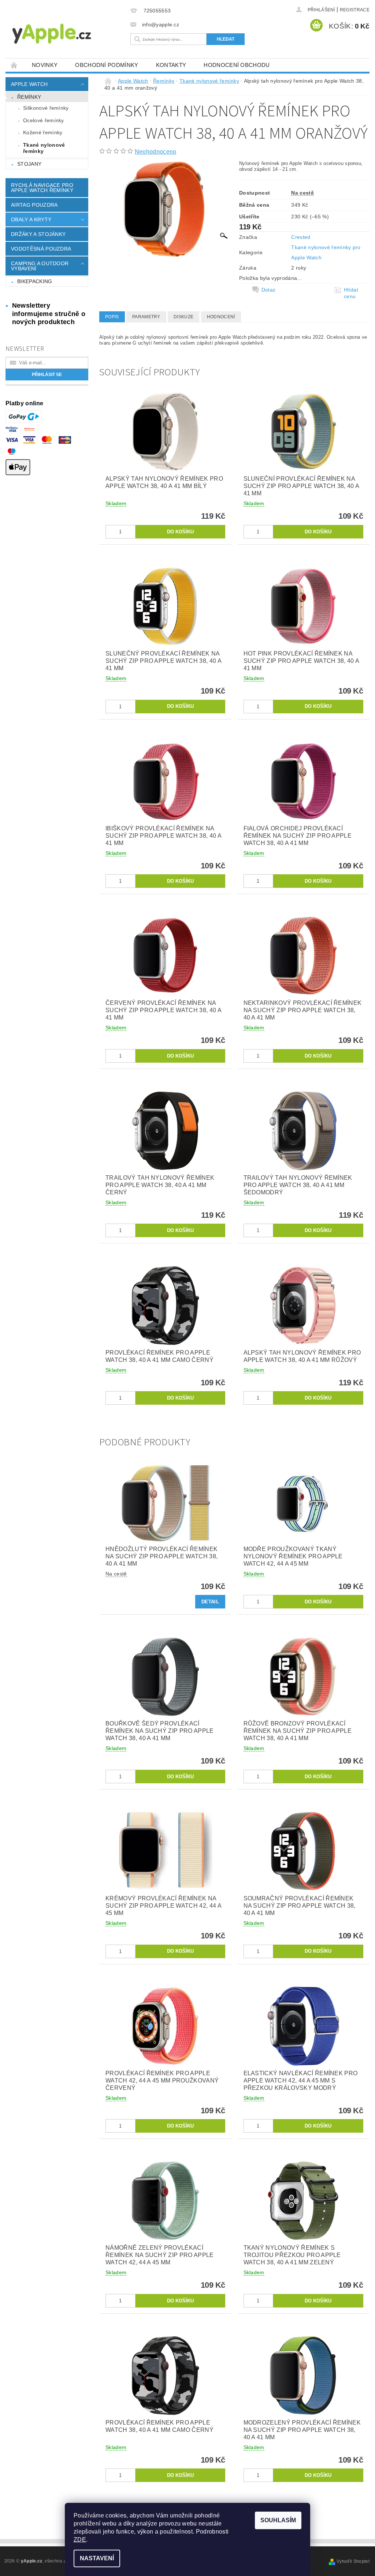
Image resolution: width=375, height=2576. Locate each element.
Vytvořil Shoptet (353, 2561)
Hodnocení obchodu (237, 65)
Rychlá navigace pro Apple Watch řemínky (42, 188)
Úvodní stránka (14, 65)
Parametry (146, 317)
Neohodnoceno (156, 152)
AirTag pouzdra (34, 205)
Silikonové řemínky (46, 108)
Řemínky (29, 97)
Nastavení (97, 2558)
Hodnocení (221, 317)
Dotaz (269, 290)
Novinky (45, 65)
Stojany (29, 164)
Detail (210, 1602)
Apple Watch (29, 84)
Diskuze (183, 317)
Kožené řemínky (43, 132)
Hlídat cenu (351, 293)
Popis (112, 317)
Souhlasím (278, 2520)
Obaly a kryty (31, 219)
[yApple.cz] (66, 33)
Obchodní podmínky (107, 65)
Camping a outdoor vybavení (40, 266)
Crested (301, 237)
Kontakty (171, 65)
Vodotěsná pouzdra (41, 249)
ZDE (80, 2540)
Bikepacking (35, 281)
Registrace (355, 10)
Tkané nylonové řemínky (44, 148)
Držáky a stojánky (38, 234)
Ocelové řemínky (44, 120)
